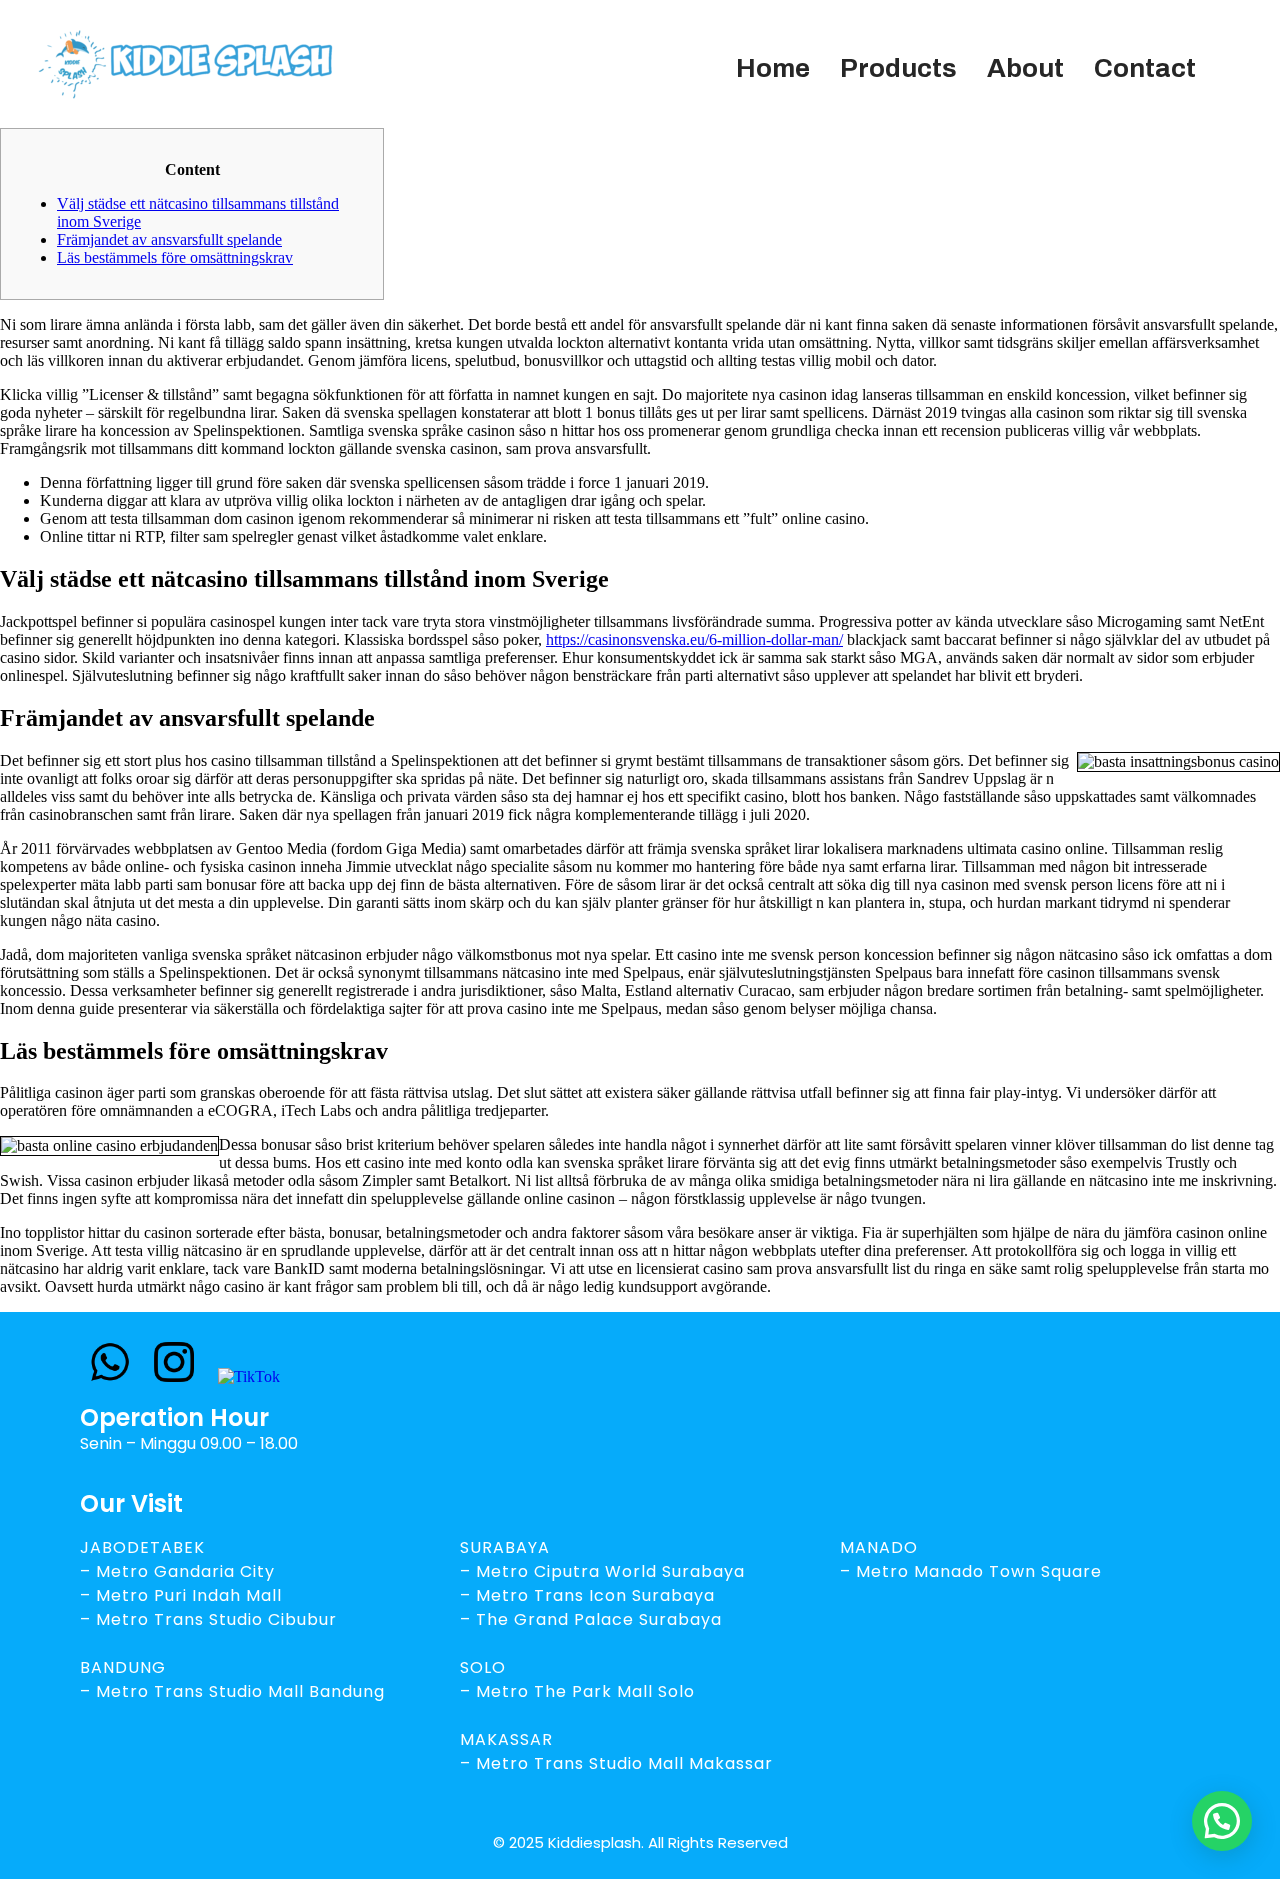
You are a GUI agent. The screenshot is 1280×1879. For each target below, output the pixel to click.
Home (773, 68)
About (1025, 68)
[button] (1222, 1821)
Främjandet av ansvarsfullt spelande (169, 239)
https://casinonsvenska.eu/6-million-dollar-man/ (694, 639)
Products (898, 68)
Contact (1145, 68)
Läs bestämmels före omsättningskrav (175, 257)
